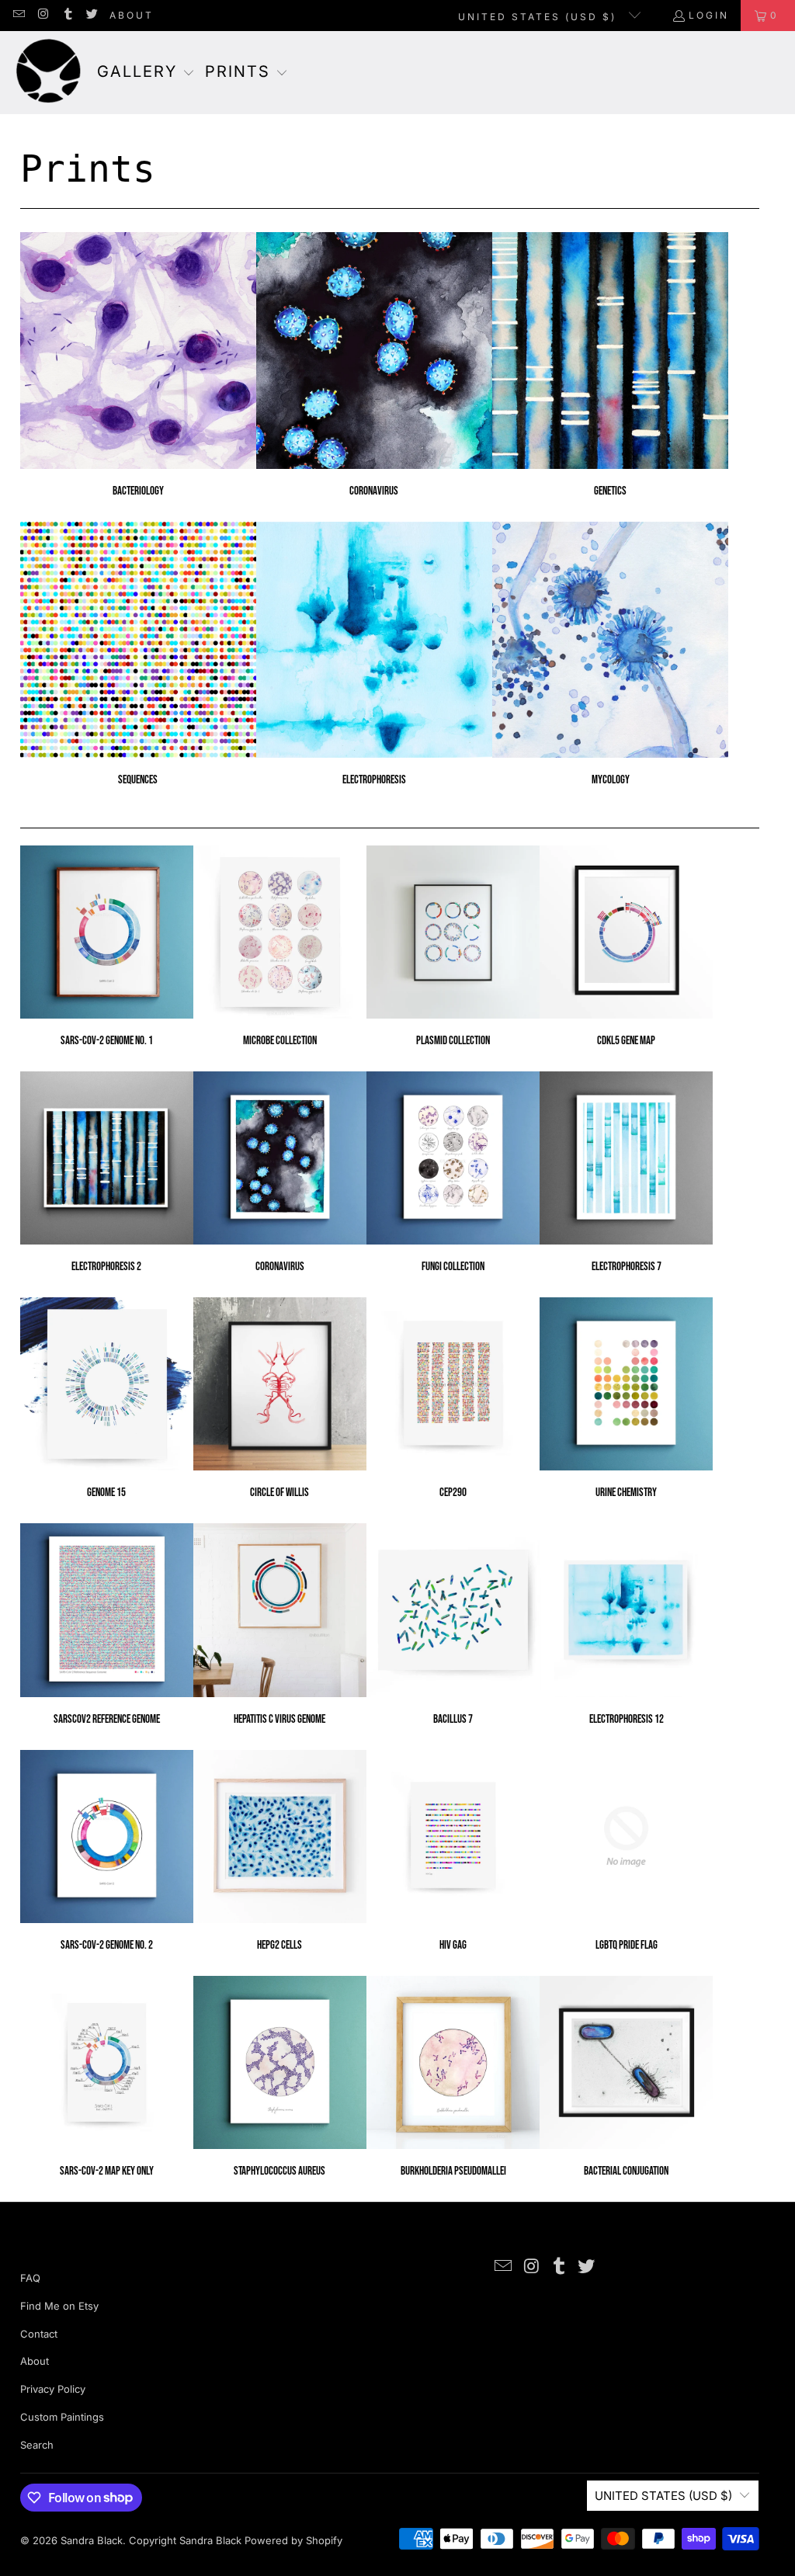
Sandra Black (92, 2540)
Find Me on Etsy (59, 2306)
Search (37, 2445)
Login (709, 15)
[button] (146, 73)
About (132, 15)
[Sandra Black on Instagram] (42, 15)
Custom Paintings (62, 2417)
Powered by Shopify (293, 2540)
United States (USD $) (540, 17)
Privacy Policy (53, 2389)
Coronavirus (374, 365)
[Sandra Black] (49, 73)
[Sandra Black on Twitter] (91, 15)
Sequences (138, 654)
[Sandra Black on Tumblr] (67, 15)
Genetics (610, 365)
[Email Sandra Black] (18, 15)
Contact (39, 2334)
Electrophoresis (374, 654)
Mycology (610, 654)
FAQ (30, 2278)
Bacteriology (138, 365)
